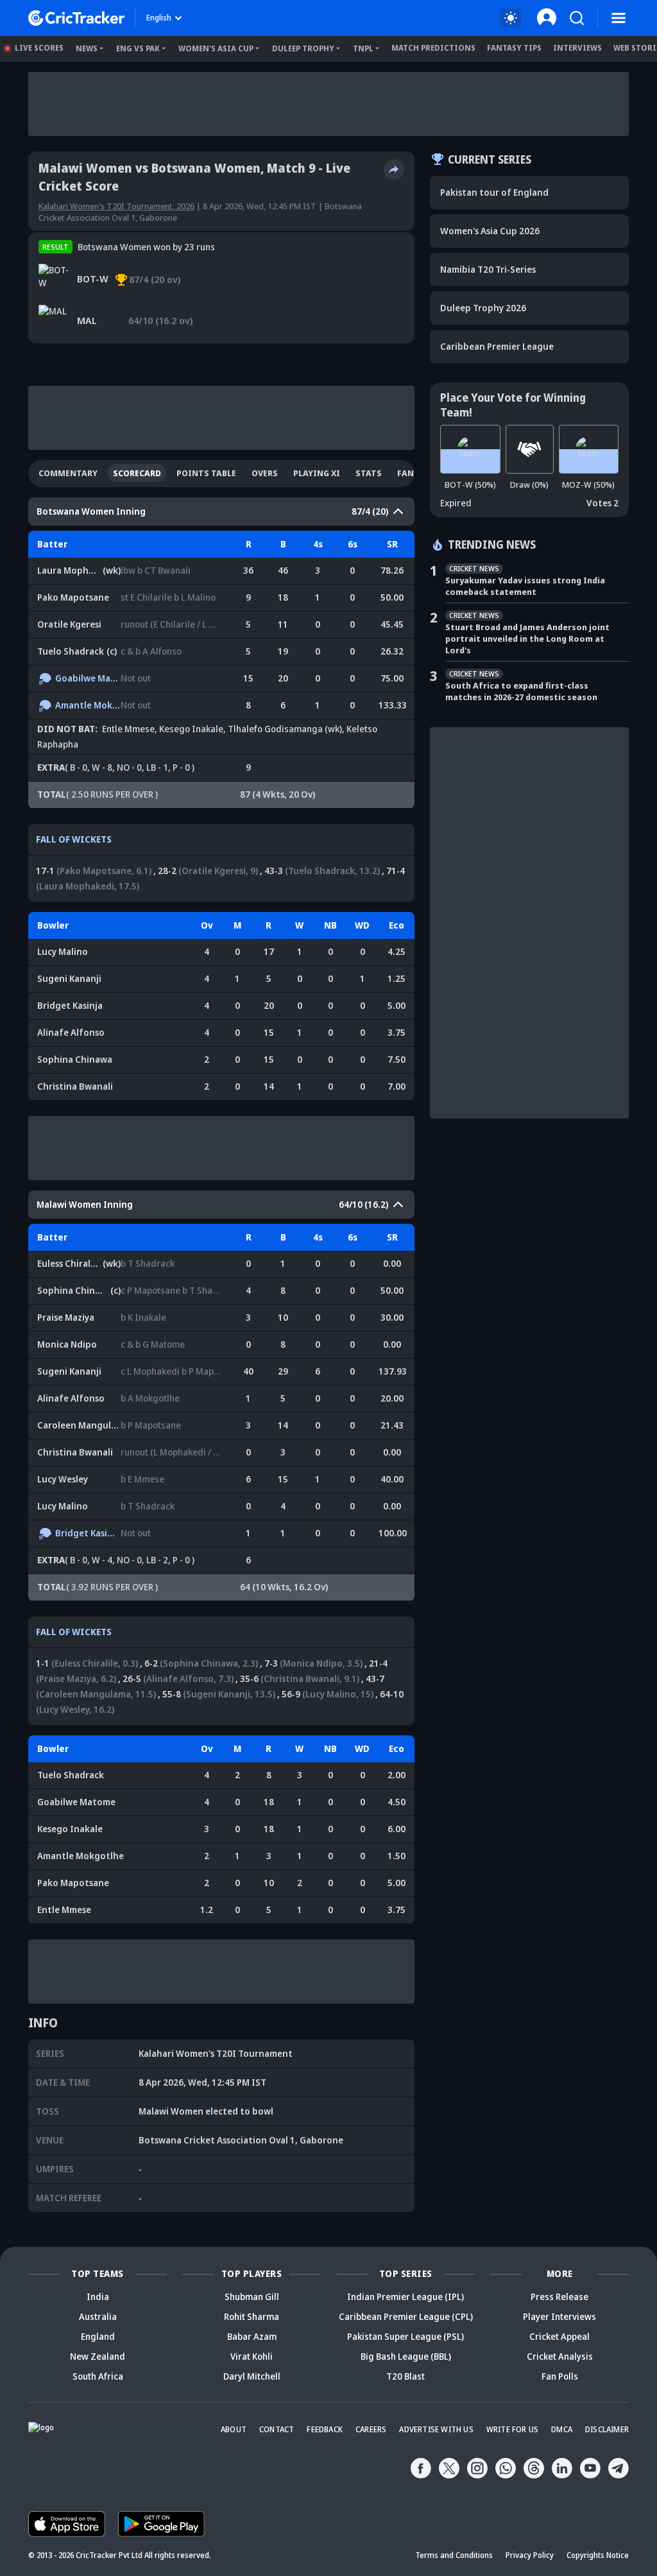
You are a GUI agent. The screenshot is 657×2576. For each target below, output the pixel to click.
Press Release (559, 2297)
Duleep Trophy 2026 (483, 308)
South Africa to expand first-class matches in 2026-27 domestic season (521, 691)
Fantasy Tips (514, 48)
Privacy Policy (530, 2555)
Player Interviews (559, 2316)
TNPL (363, 48)
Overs (265, 473)
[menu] (619, 18)
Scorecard (137, 473)
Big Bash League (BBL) (406, 2356)
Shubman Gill (252, 2297)
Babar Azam (252, 2336)
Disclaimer (607, 2429)
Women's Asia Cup (216, 48)
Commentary (68, 473)
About (234, 2429)
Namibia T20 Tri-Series (488, 269)
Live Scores (39, 48)
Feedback (325, 2429)
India (98, 2297)
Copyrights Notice (598, 2555)
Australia (98, 2316)
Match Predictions (433, 48)
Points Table (206, 473)
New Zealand (98, 2356)
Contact (277, 2429)
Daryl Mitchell (252, 2376)
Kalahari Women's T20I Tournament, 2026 (116, 206)
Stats (369, 473)
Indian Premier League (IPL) (405, 2297)
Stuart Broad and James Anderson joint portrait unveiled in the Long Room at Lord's (527, 639)
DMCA (562, 2429)
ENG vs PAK (138, 48)
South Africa (98, 2376)
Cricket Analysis (560, 2356)
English (159, 18)
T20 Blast (405, 2376)
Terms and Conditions (454, 2555)
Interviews (577, 48)
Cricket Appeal (559, 2336)
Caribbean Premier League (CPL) (406, 2316)
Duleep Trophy (303, 48)
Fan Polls (560, 2376)
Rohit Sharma (252, 2316)
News (87, 48)
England (98, 2336)
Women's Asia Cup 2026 (490, 231)
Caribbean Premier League (497, 346)
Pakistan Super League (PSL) (405, 2336)
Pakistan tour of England (494, 192)
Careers (371, 2429)
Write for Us (512, 2429)
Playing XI (317, 473)
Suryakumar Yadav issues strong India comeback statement (525, 586)
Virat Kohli (252, 2356)
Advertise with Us (436, 2429)
